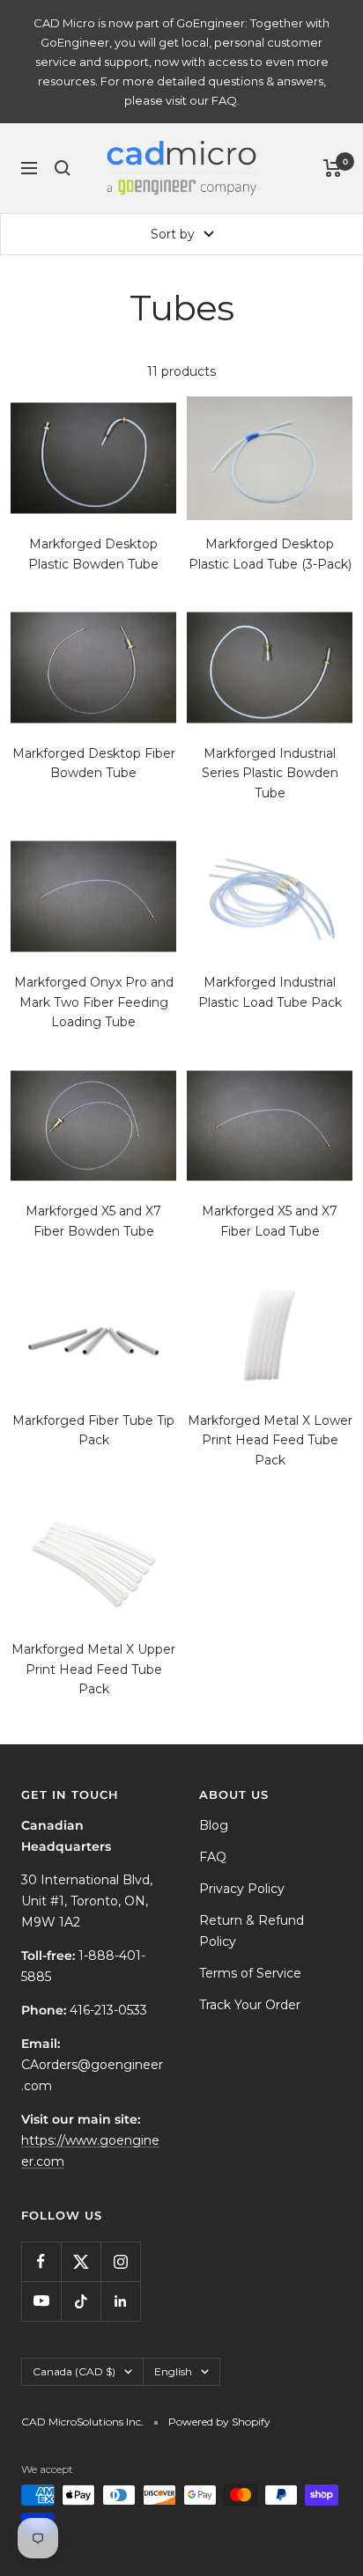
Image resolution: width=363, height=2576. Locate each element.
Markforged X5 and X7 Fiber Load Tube (270, 1221)
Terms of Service (250, 1973)
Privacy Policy (242, 1889)
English (173, 2371)
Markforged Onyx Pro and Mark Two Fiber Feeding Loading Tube (94, 1002)
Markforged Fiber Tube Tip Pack (93, 1430)
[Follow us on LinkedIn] (120, 2301)
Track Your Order (250, 2005)
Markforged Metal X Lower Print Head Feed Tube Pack (270, 1440)
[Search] (63, 168)
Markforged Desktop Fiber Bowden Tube (94, 763)
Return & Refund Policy (252, 1931)
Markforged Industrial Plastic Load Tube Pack (270, 992)
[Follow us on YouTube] (41, 2301)
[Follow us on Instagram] (120, 2261)
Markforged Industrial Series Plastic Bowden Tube (270, 773)
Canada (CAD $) (74, 2371)
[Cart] (333, 168)
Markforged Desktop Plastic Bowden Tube (93, 554)
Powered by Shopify (219, 2422)
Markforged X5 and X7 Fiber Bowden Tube (93, 1221)
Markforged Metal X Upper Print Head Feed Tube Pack (93, 1669)
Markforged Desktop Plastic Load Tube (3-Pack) (270, 554)
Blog (214, 1825)
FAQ (213, 1857)
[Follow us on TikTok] (81, 2301)
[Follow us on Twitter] (81, 2261)
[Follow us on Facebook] (41, 2261)
